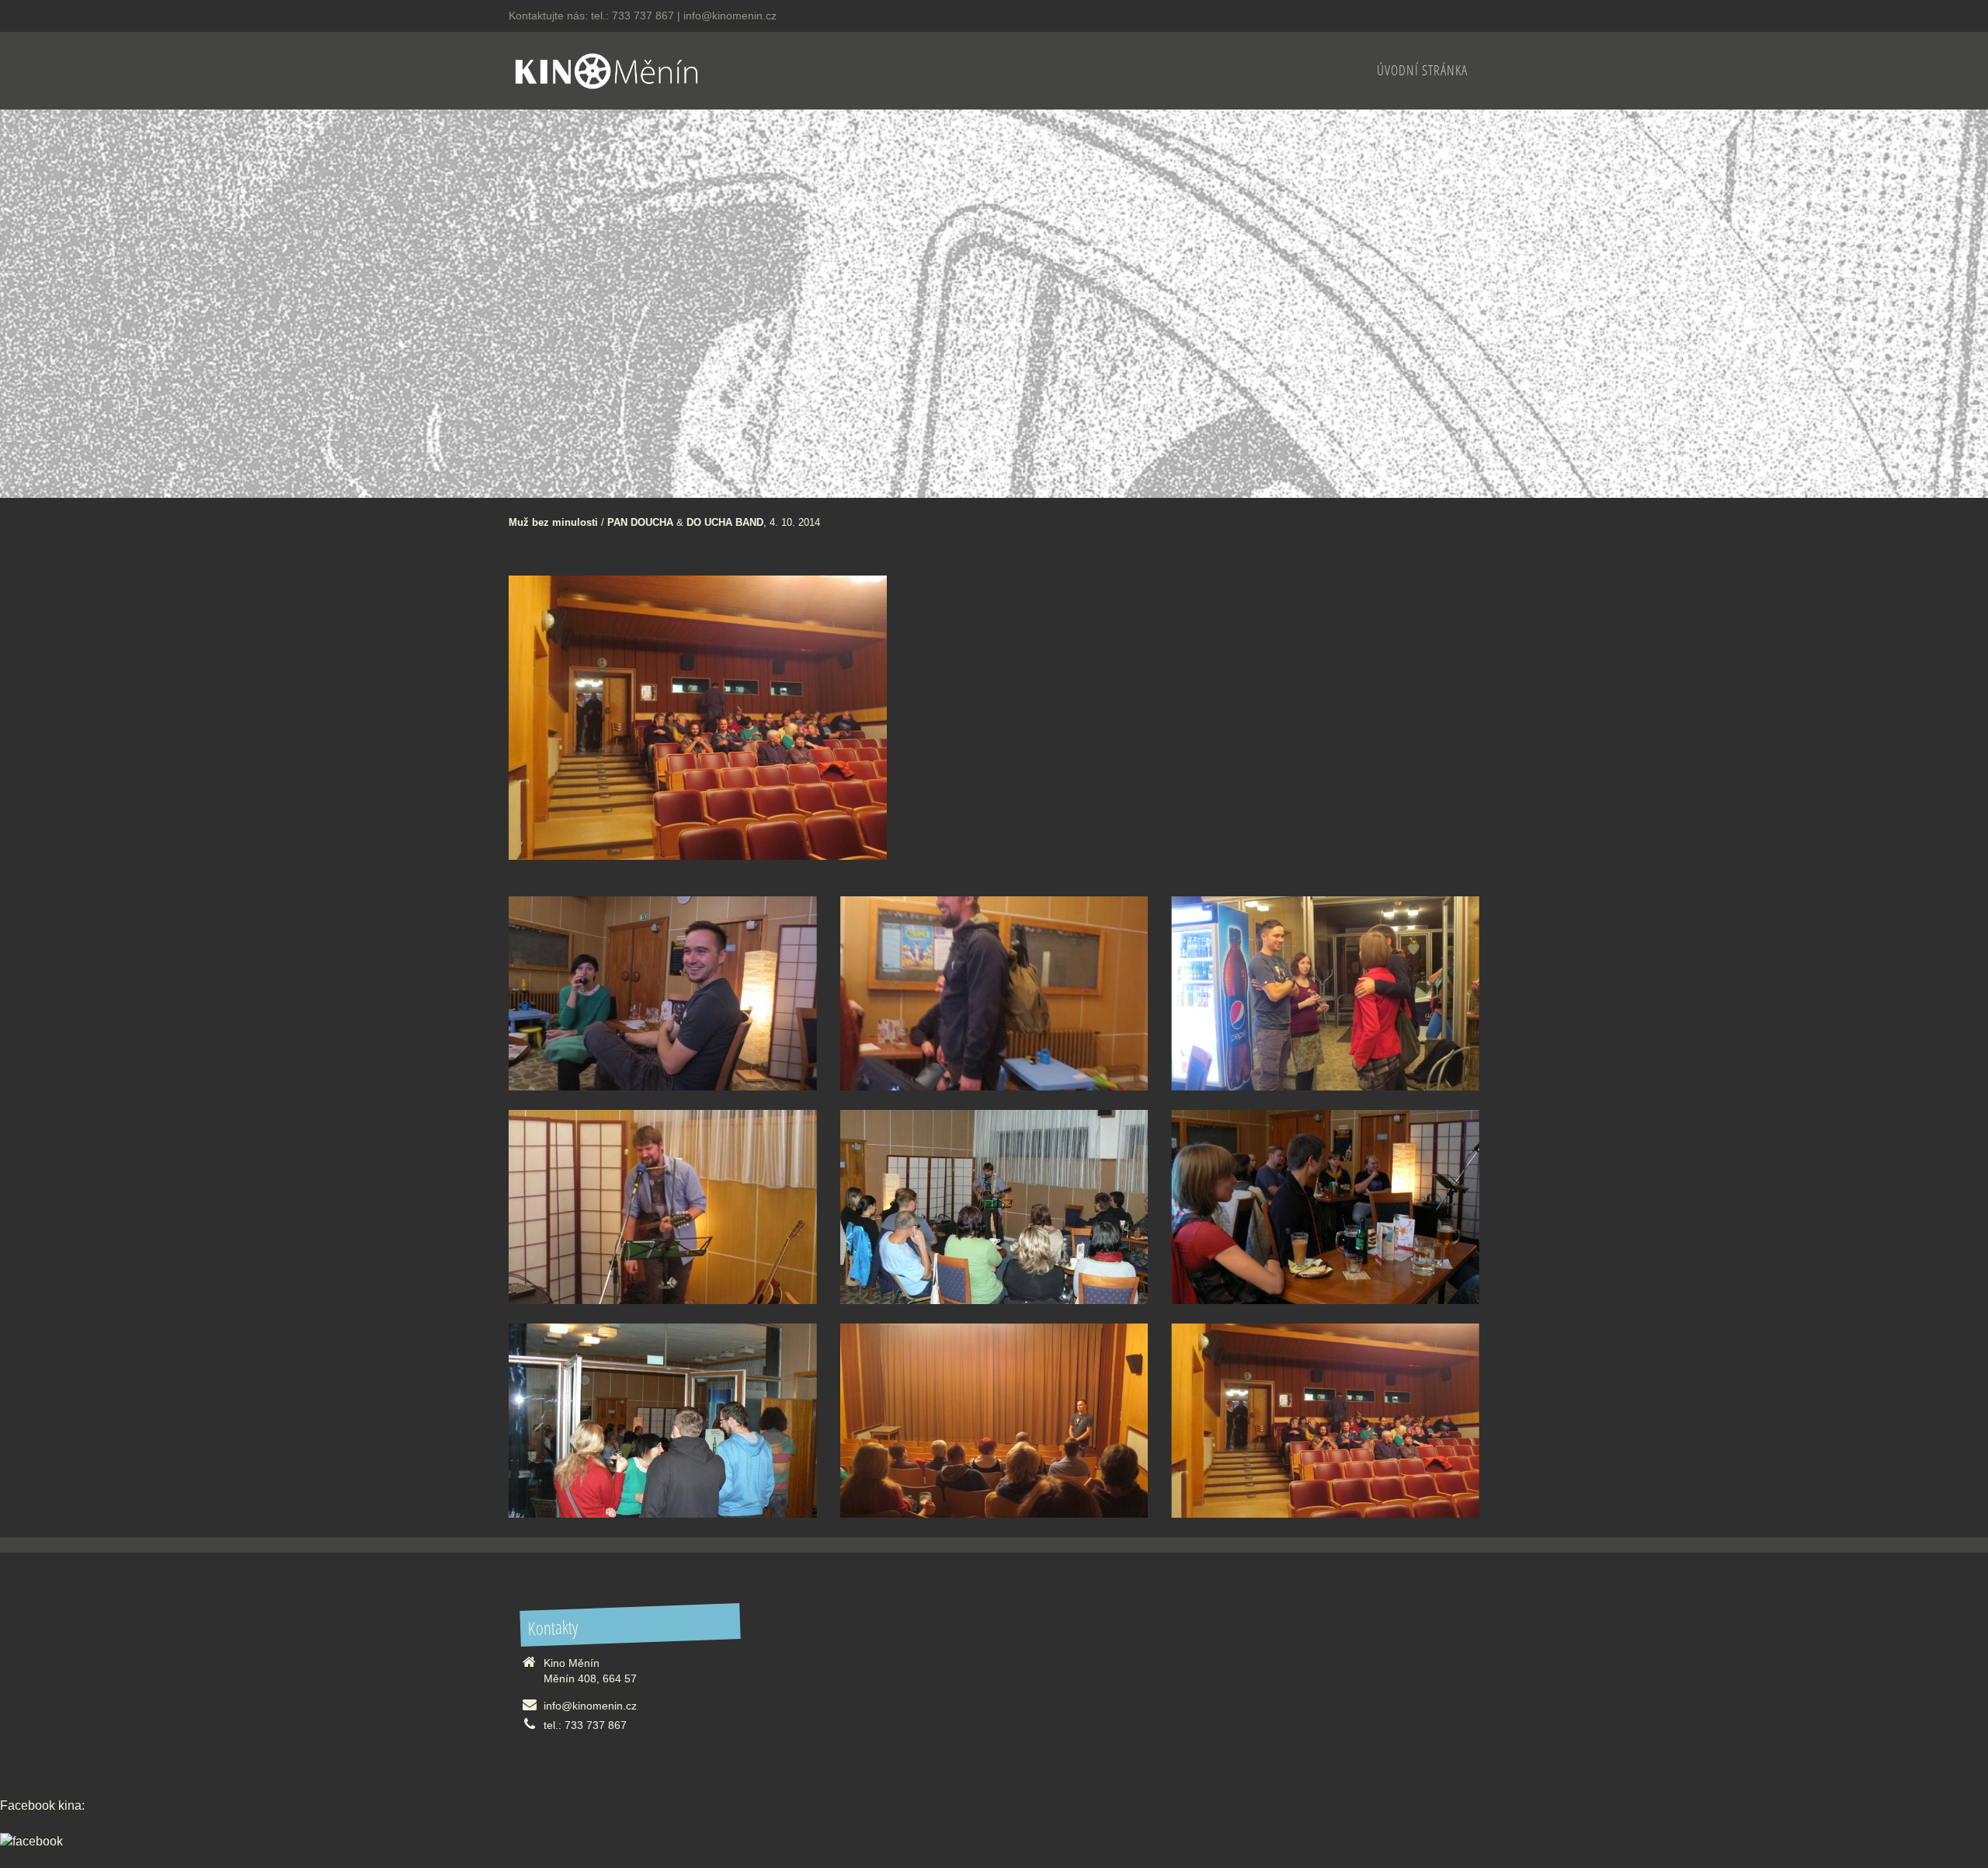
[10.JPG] (1325, 993)
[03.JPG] (1325, 1421)
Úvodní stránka (1422, 70)
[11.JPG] (994, 993)
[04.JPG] (994, 1421)
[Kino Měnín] (606, 69)
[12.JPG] (663, 993)
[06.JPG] (1325, 1207)
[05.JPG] (663, 1421)
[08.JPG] (663, 1207)
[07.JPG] (994, 1207)
